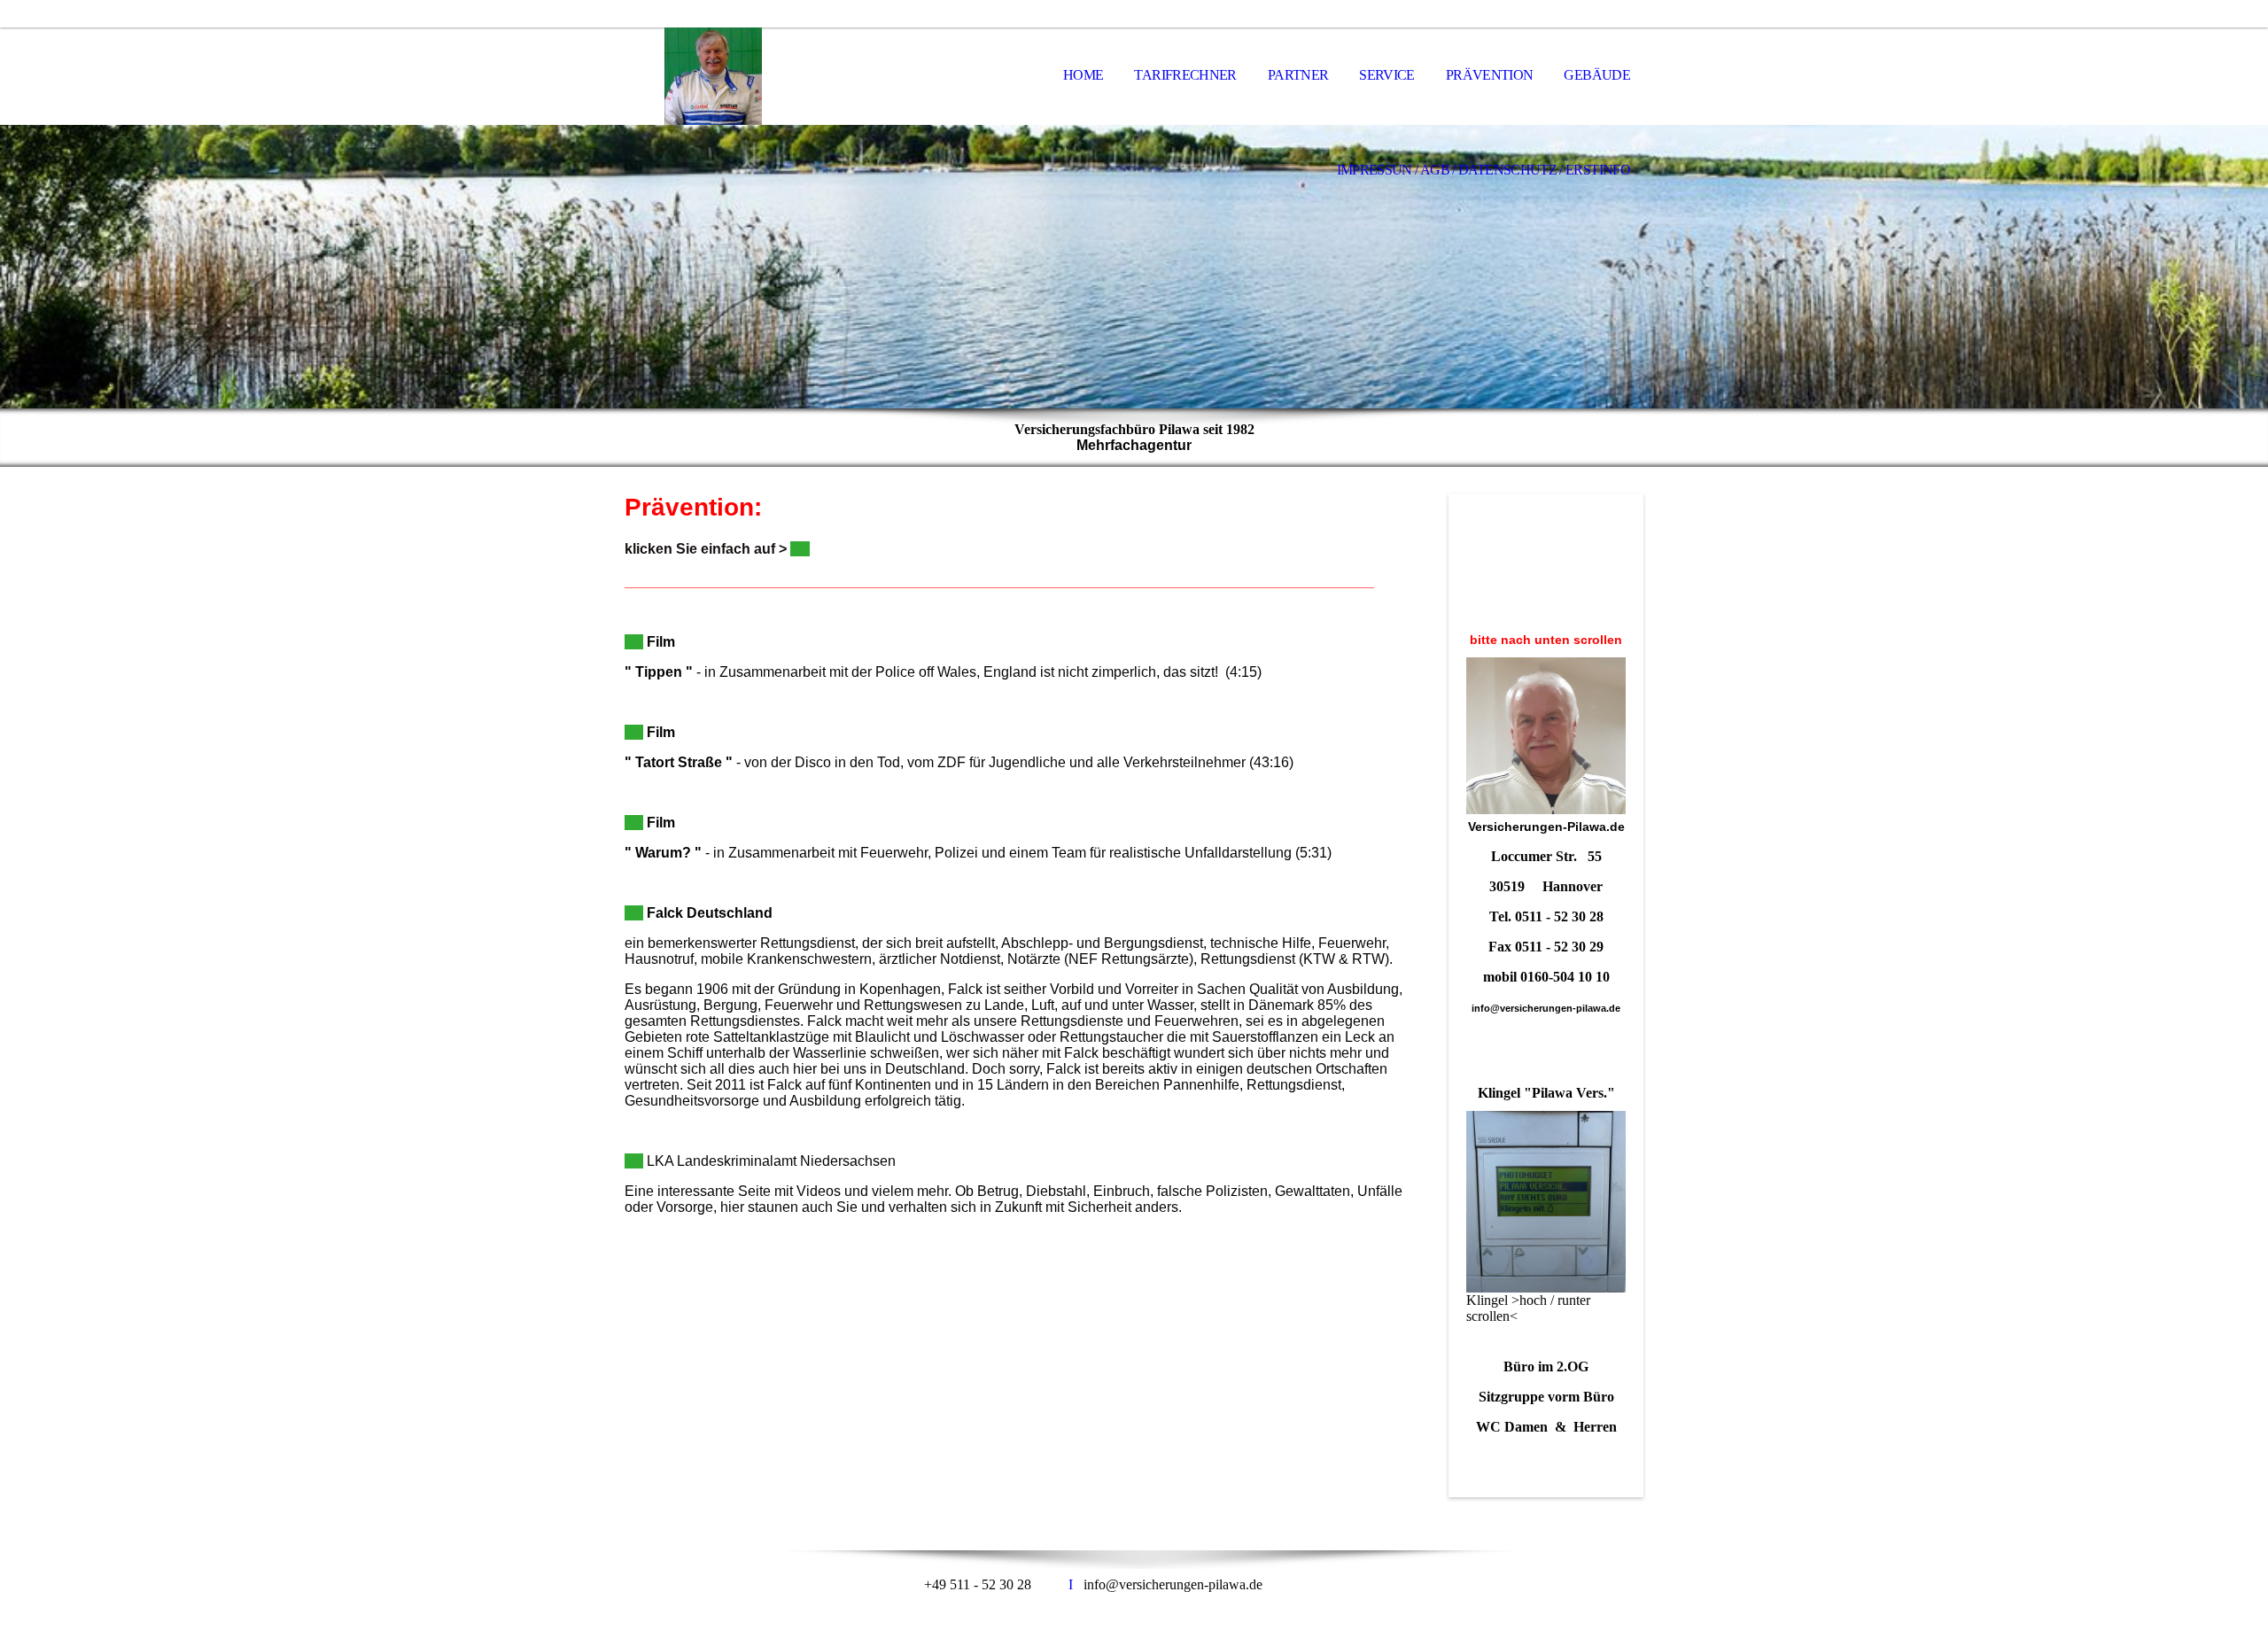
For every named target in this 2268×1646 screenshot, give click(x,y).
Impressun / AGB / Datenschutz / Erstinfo (1484, 170)
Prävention (1490, 75)
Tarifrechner (1185, 75)
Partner (1298, 75)
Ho (634, 732)
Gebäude (1597, 75)
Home (1083, 75)
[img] (713, 76)
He (634, 642)
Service (1387, 75)
